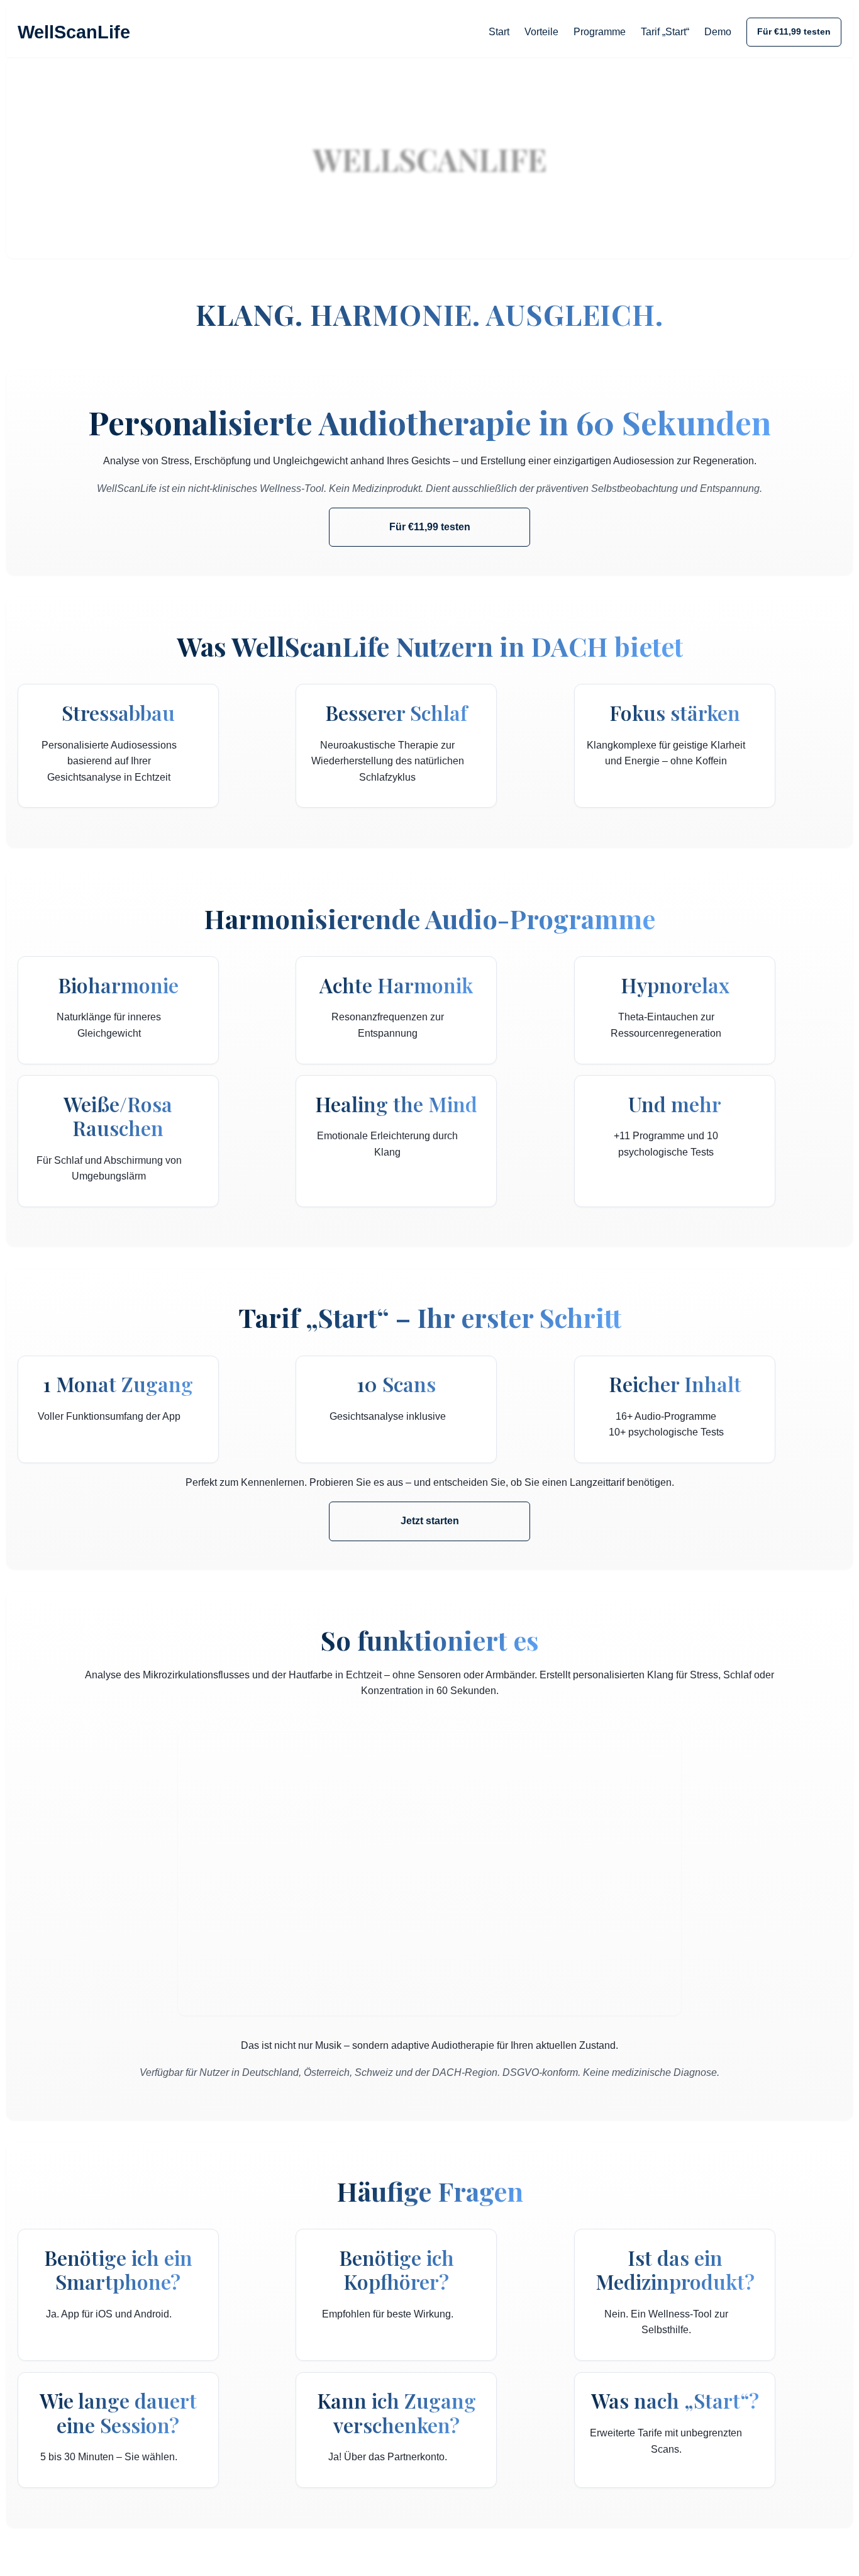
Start (499, 32)
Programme (600, 32)
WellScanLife (74, 32)
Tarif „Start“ (665, 32)
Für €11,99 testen (794, 31)
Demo (718, 32)
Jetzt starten (430, 1521)
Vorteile (541, 32)
